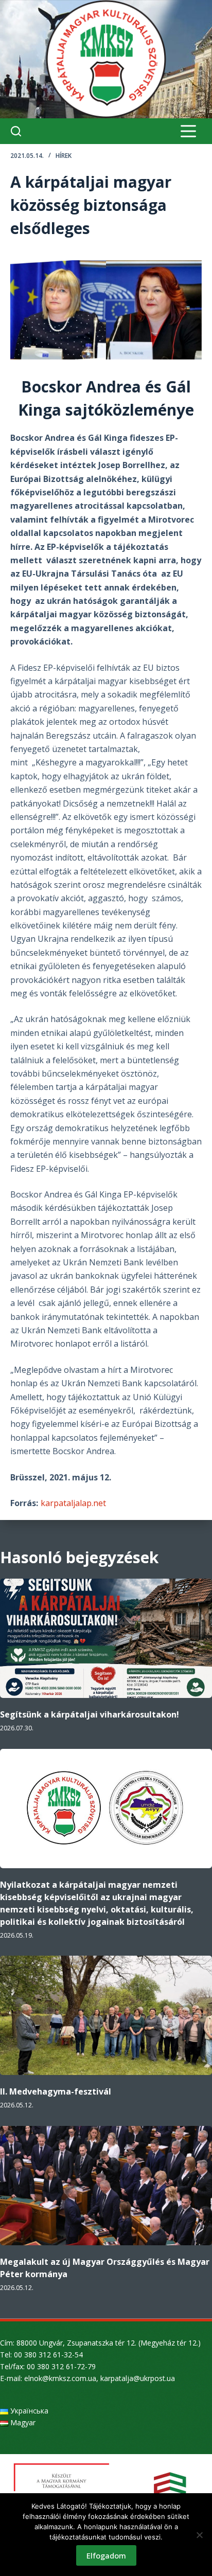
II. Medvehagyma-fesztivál (56, 2091)
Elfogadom (106, 2555)
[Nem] (199, 2535)
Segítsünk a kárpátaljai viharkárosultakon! (90, 1714)
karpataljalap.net (73, 1503)
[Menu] (188, 131)
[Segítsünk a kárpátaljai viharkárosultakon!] (106, 1638)
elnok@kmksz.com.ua (60, 2378)
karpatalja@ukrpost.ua (138, 2378)
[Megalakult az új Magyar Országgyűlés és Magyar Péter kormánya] (106, 2186)
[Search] (16, 131)
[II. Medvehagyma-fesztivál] (106, 2015)
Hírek (64, 156)
